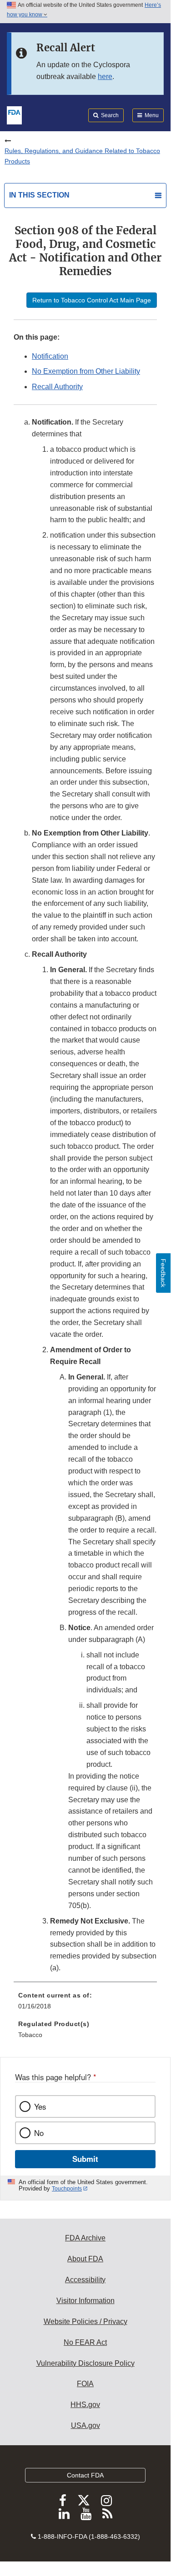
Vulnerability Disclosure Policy (85, 2363)
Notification (50, 356)
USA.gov (85, 2425)
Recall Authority (57, 387)
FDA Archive (85, 2238)
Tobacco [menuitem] (30, 2035)
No (39, 2133)
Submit (85, 2159)
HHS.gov (85, 2405)
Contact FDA (85, 2475)
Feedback (163, 1273)
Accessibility (85, 2280)
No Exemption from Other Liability (86, 371)
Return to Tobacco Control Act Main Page (92, 300)
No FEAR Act (85, 2342)
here (105, 77)
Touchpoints (67, 2189)
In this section (39, 195)
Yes (40, 2106)
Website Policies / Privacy (85, 2321)
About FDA (85, 2259)
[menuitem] (85, 2004)
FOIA (85, 2384)
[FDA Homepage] (14, 114)
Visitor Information (85, 2301)
